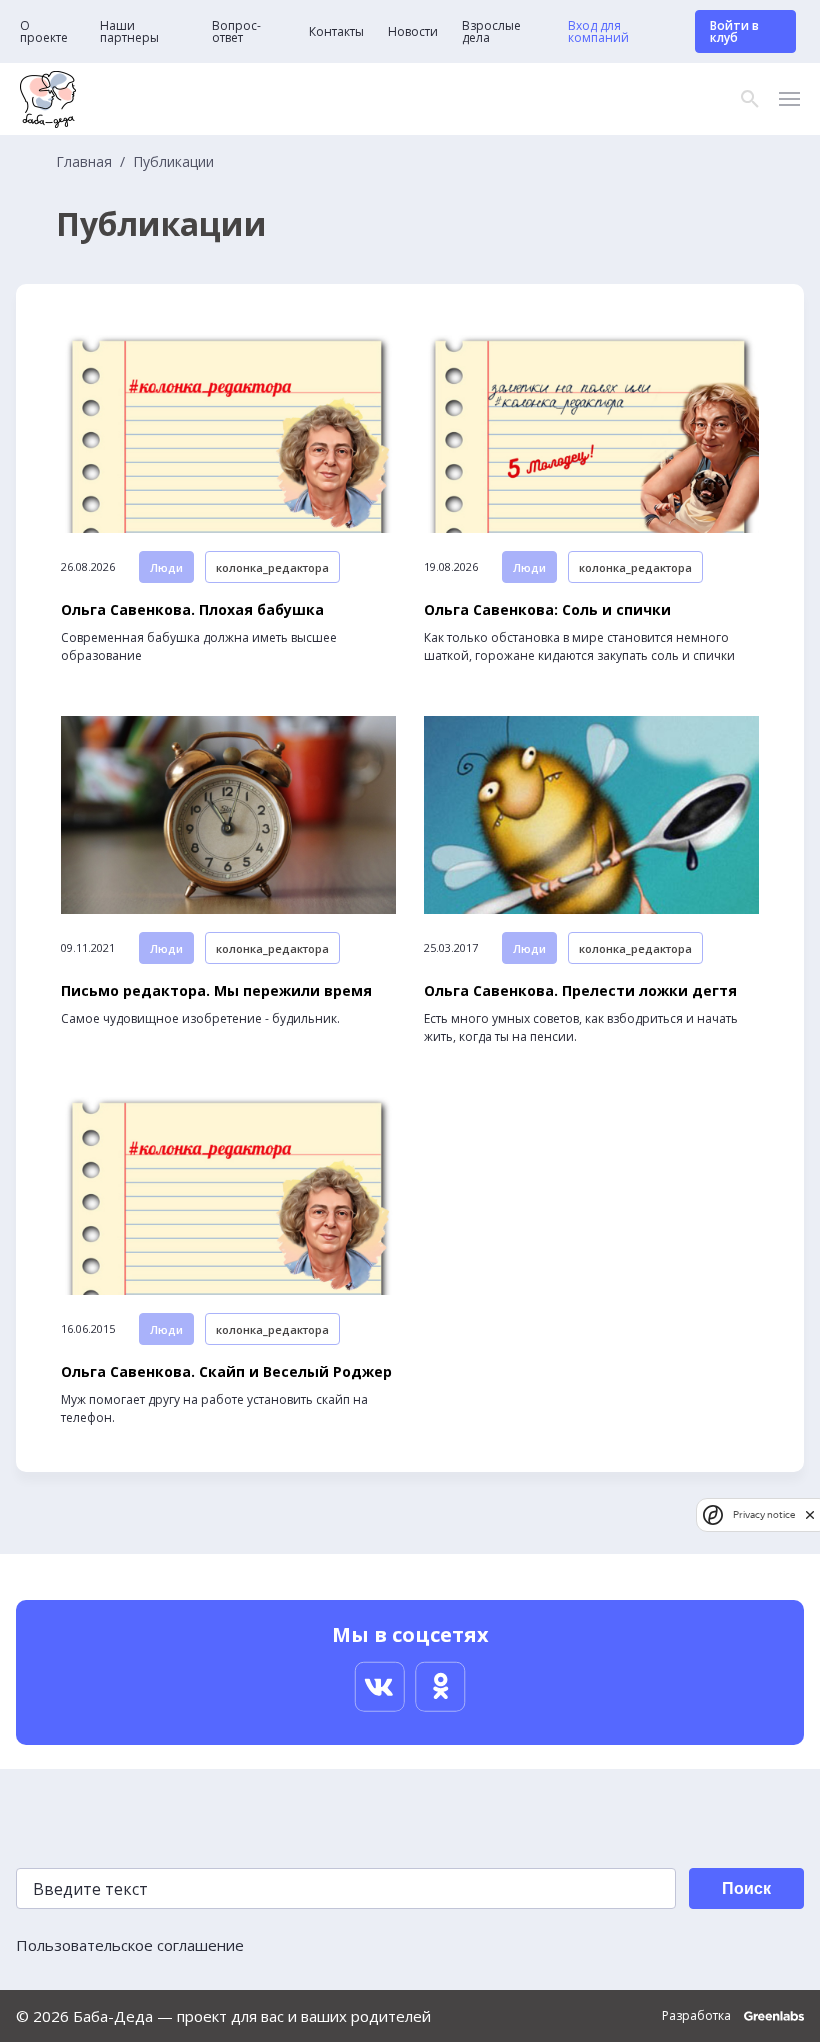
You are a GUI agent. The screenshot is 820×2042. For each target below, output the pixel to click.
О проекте (44, 32)
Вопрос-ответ (236, 32)
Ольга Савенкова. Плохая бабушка (192, 610)
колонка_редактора (272, 567)
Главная (84, 162)
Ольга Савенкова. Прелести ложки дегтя (580, 991)
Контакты (336, 32)
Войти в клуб (734, 31)
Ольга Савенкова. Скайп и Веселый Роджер (226, 1372)
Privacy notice (764, 1514)
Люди (166, 567)
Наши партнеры (129, 32)
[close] (810, 1514)
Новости (413, 32)
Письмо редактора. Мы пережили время (216, 991)
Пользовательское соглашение (130, 1945)
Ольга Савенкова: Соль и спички (547, 610)
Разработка (698, 2016)
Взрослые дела (491, 32)
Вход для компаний (598, 32)
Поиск (746, 1888)
